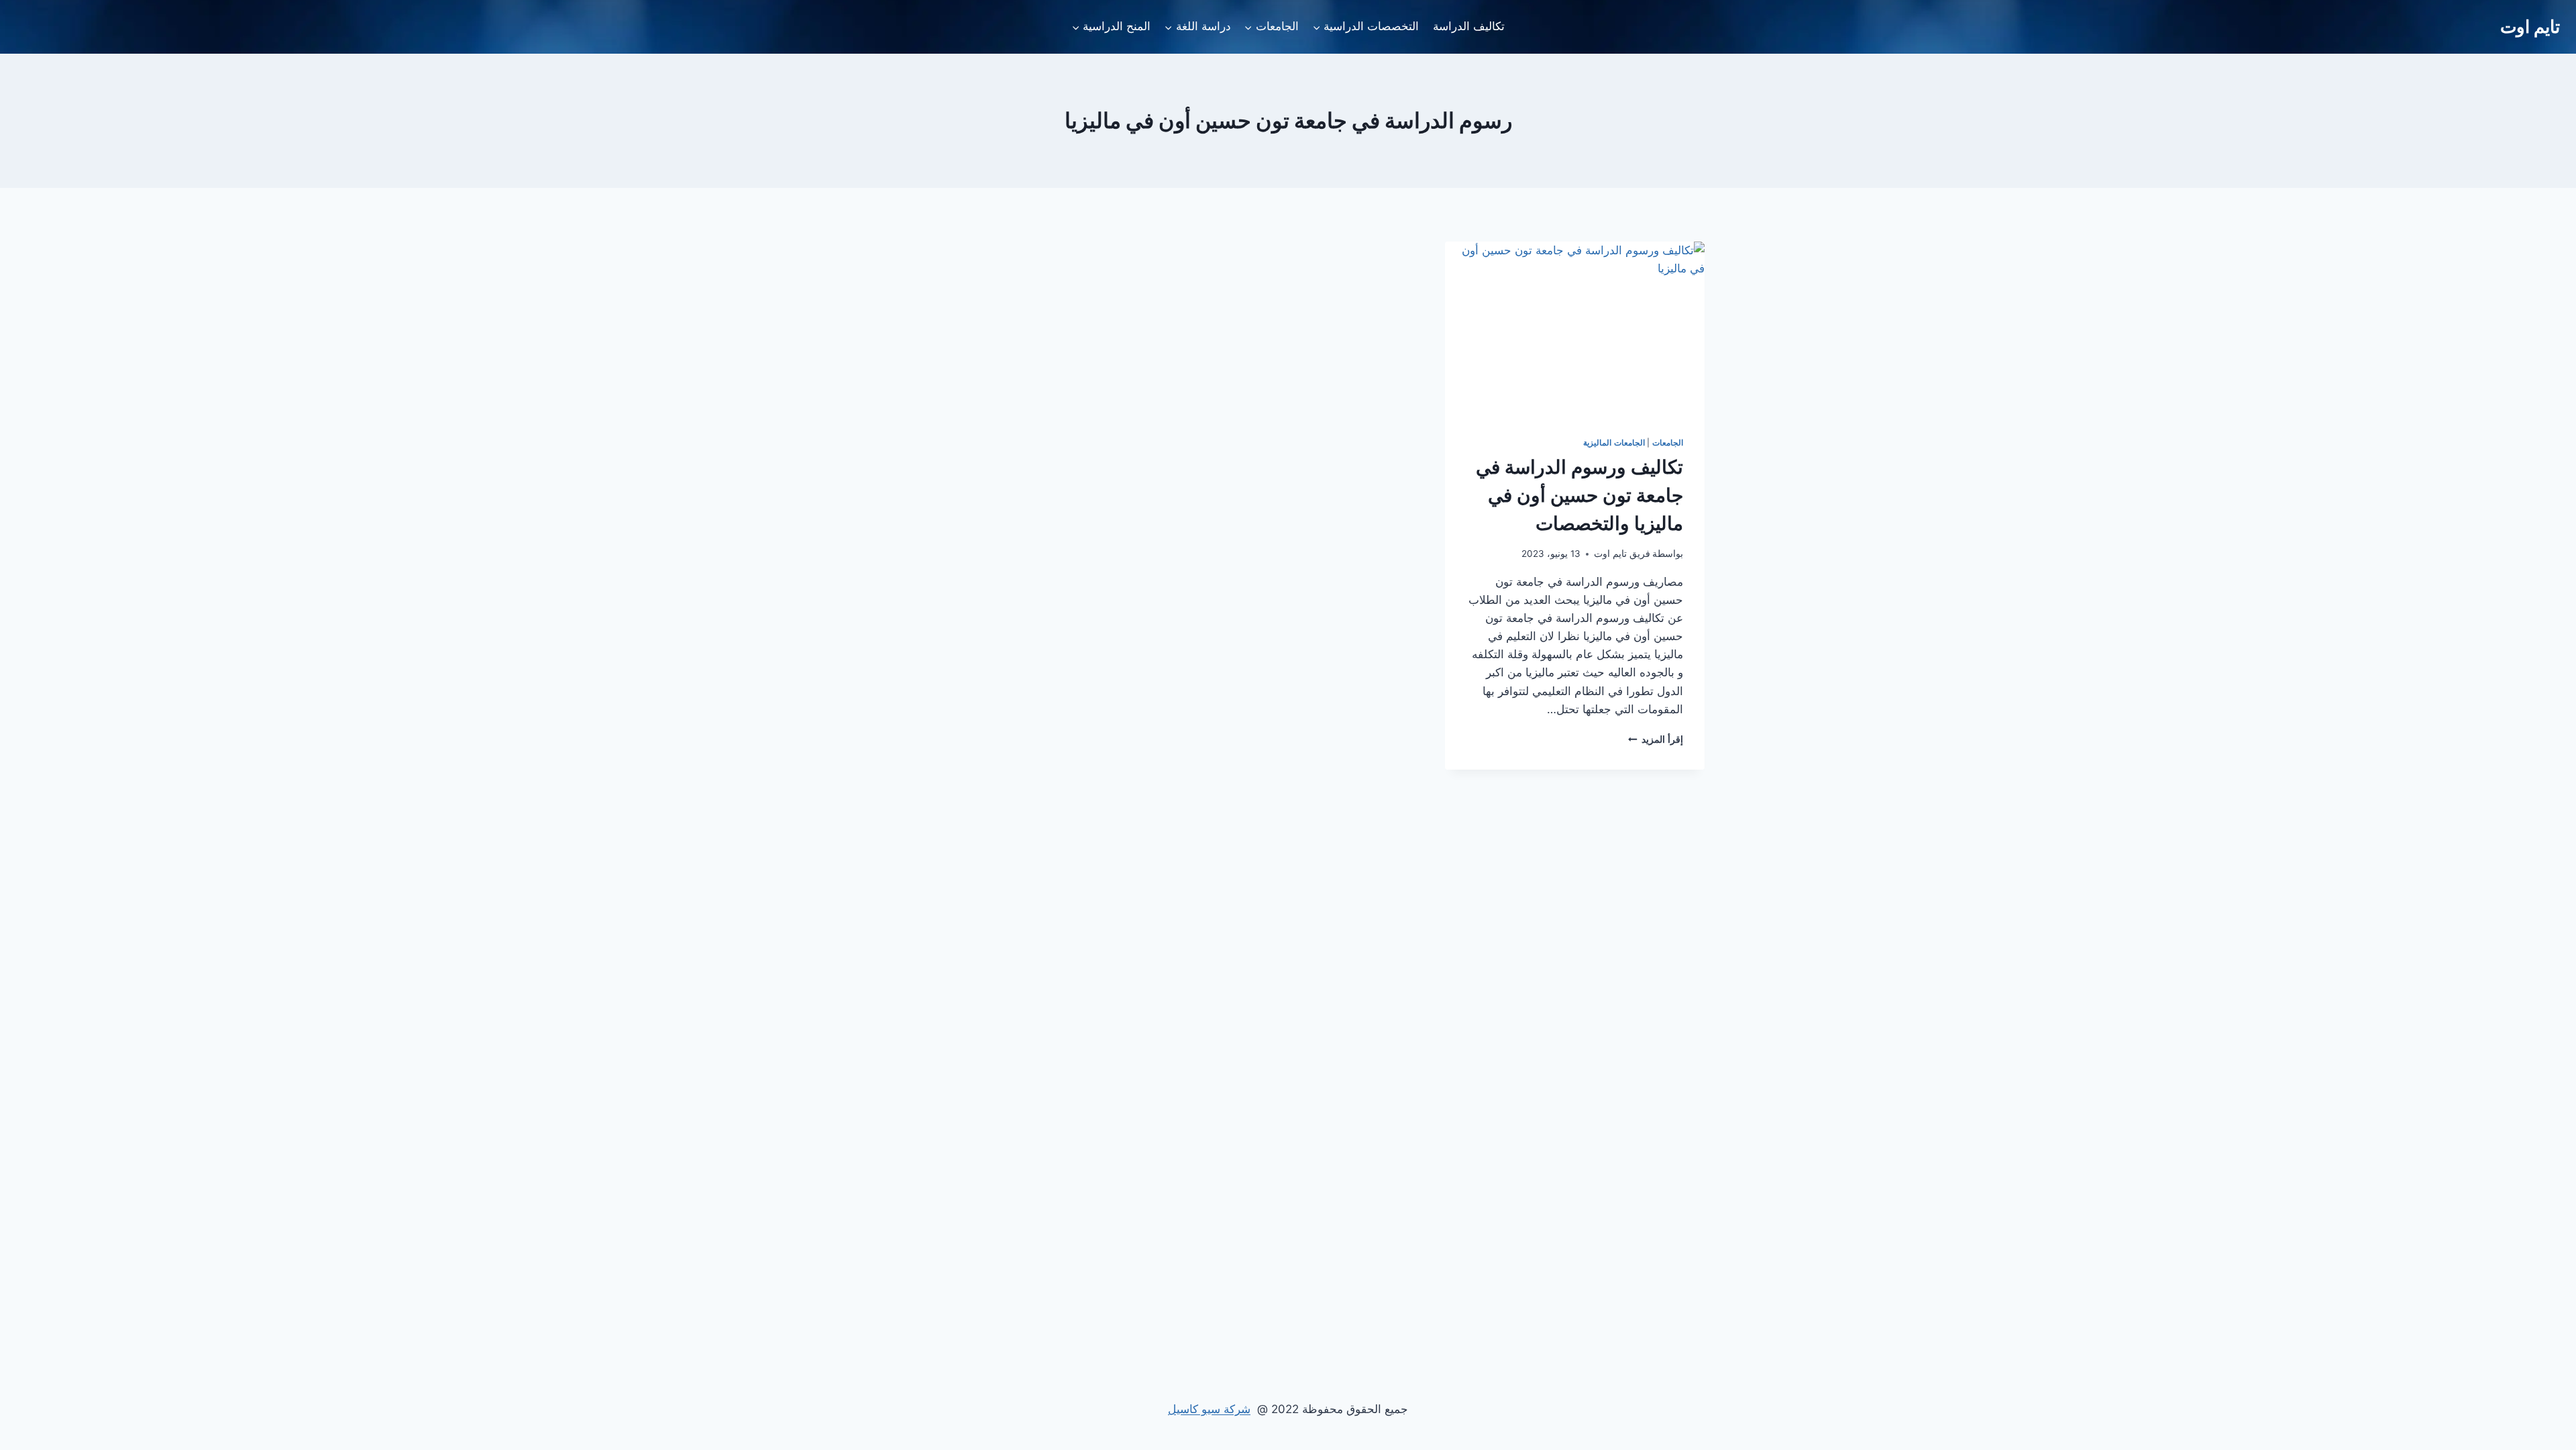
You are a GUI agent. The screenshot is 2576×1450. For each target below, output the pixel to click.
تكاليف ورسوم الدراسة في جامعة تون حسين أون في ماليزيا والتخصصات (1579, 495)
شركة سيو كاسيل (1209, 1409)
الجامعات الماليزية (1614, 443)
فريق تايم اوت (1622, 554)
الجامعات (1668, 443)
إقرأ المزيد (1656, 739)
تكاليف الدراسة (1469, 26)
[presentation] (1575, 328)
